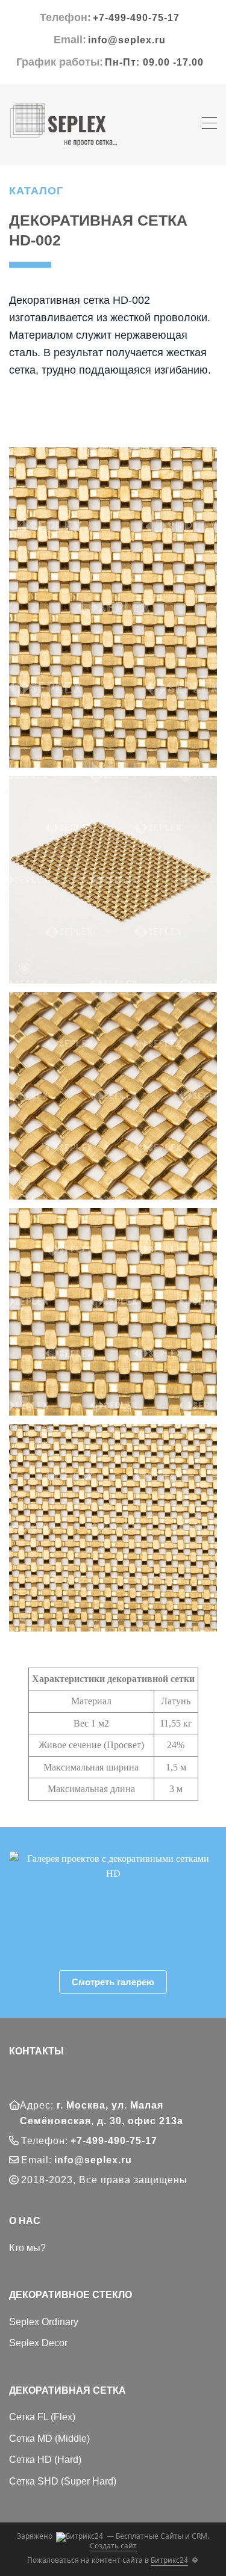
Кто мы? (27, 2248)
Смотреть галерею (113, 1982)
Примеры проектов (113, 1908)
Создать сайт (113, 2546)
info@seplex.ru (127, 40)
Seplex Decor (38, 2343)
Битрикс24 (169, 2560)
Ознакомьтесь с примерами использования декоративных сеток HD (113, 1942)
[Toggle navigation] (209, 125)
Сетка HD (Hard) (45, 2460)
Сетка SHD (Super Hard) (63, 2481)
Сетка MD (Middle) (49, 2439)
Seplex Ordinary (44, 2322)
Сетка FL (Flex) (42, 2417)
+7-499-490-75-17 (136, 18)
